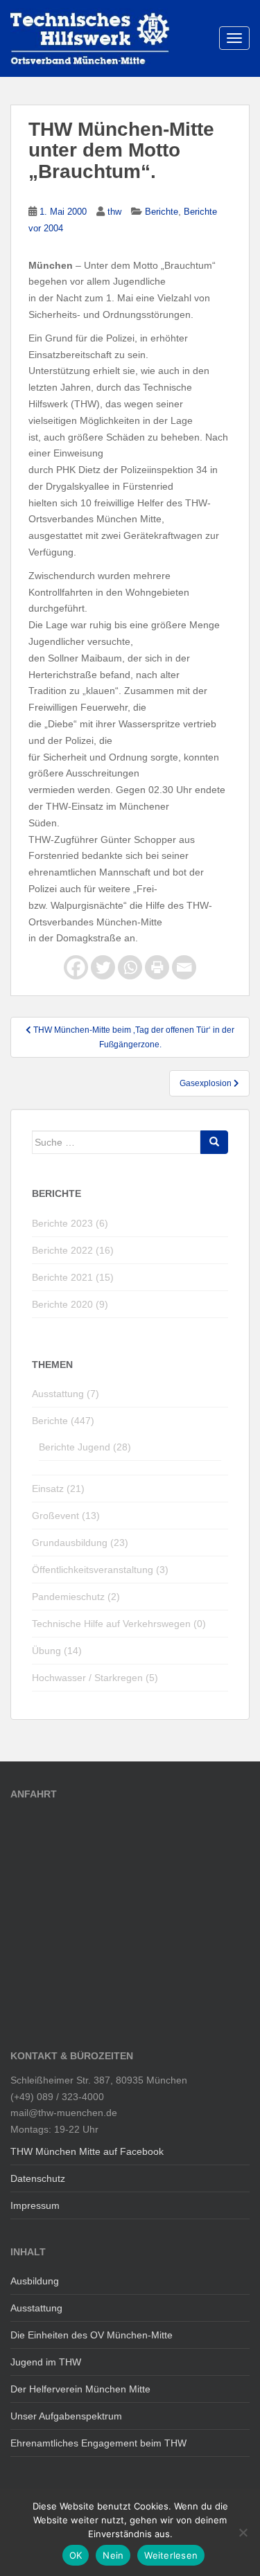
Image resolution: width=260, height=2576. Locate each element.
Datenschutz (38, 2178)
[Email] (184, 967)
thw (114, 212)
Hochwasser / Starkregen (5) (95, 1678)
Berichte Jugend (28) (85, 1447)
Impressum (35, 2205)
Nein (113, 2555)
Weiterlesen (171, 2555)
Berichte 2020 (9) (70, 1304)
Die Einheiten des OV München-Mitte (92, 2335)
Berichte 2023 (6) (70, 1223)
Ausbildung (35, 2281)
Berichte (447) (63, 1421)
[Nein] (243, 2532)
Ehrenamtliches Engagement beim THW (98, 2443)
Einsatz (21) (58, 1489)
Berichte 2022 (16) (73, 1250)
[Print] (157, 967)
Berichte (162, 212)
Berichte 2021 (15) (73, 1277)
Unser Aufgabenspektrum (66, 2416)
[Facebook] (76, 967)
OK (76, 2555)
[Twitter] (103, 967)
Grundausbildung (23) (80, 1543)
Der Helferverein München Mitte (80, 2389)
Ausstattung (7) (66, 1394)
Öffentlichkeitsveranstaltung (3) (100, 1570)
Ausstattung (36, 2308)
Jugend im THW (46, 2362)
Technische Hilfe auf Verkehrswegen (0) (119, 1624)
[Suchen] (214, 1142)
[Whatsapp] (130, 967)
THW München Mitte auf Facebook (87, 2151)
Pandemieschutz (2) (76, 1597)
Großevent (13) (66, 1516)
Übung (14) (57, 1651)
